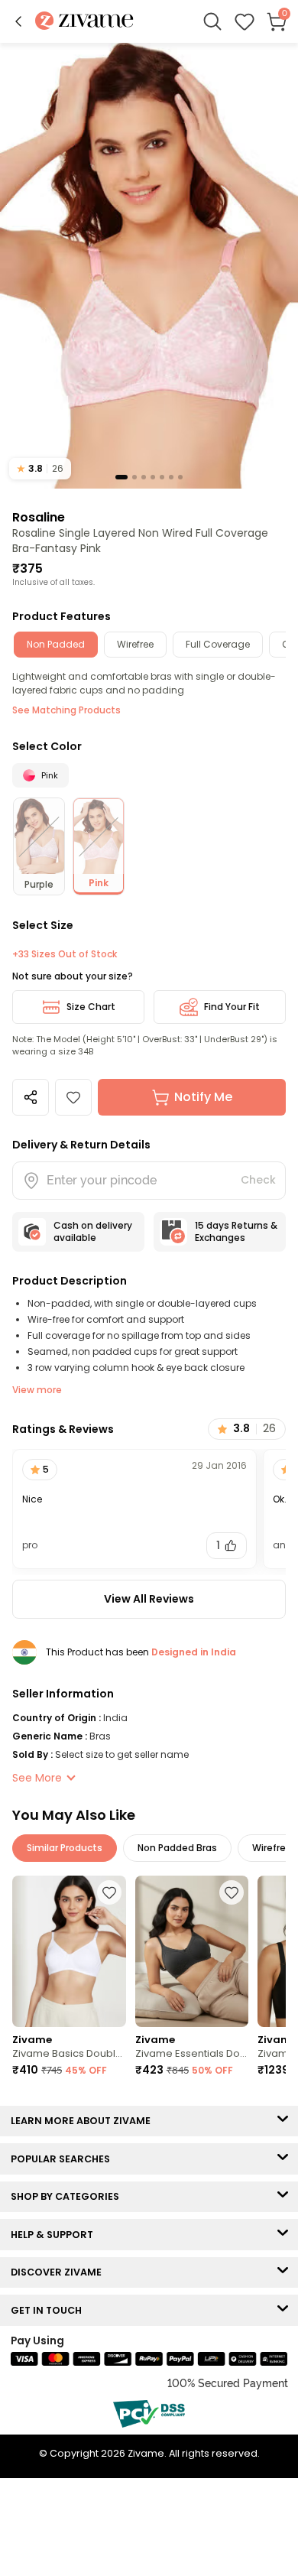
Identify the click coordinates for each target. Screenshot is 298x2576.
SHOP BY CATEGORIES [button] (68, 2196)
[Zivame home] (84, 22)
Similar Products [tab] (65, 1848)
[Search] (212, 21)
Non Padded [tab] (56, 644)
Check (258, 1180)
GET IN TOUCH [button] (50, 2310)
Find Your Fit (232, 1007)
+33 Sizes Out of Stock (65, 954)
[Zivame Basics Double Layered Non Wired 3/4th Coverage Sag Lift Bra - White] (69, 1951)
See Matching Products (66, 710)
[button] (18, 21)
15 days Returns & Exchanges (236, 1231)
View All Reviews (149, 1599)
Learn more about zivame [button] (84, 2121)
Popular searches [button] (64, 2159)
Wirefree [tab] (135, 644)
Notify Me (203, 1097)
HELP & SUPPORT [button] (55, 2235)
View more (37, 1390)
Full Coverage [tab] (218, 644)
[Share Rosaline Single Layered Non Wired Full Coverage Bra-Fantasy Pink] (31, 1097)
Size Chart (91, 1007)
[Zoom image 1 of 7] (149, 265)
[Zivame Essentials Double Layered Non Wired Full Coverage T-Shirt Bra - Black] (192, 1951)
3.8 (40, 468)
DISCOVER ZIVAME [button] (60, 2272)
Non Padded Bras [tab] (177, 1848)
